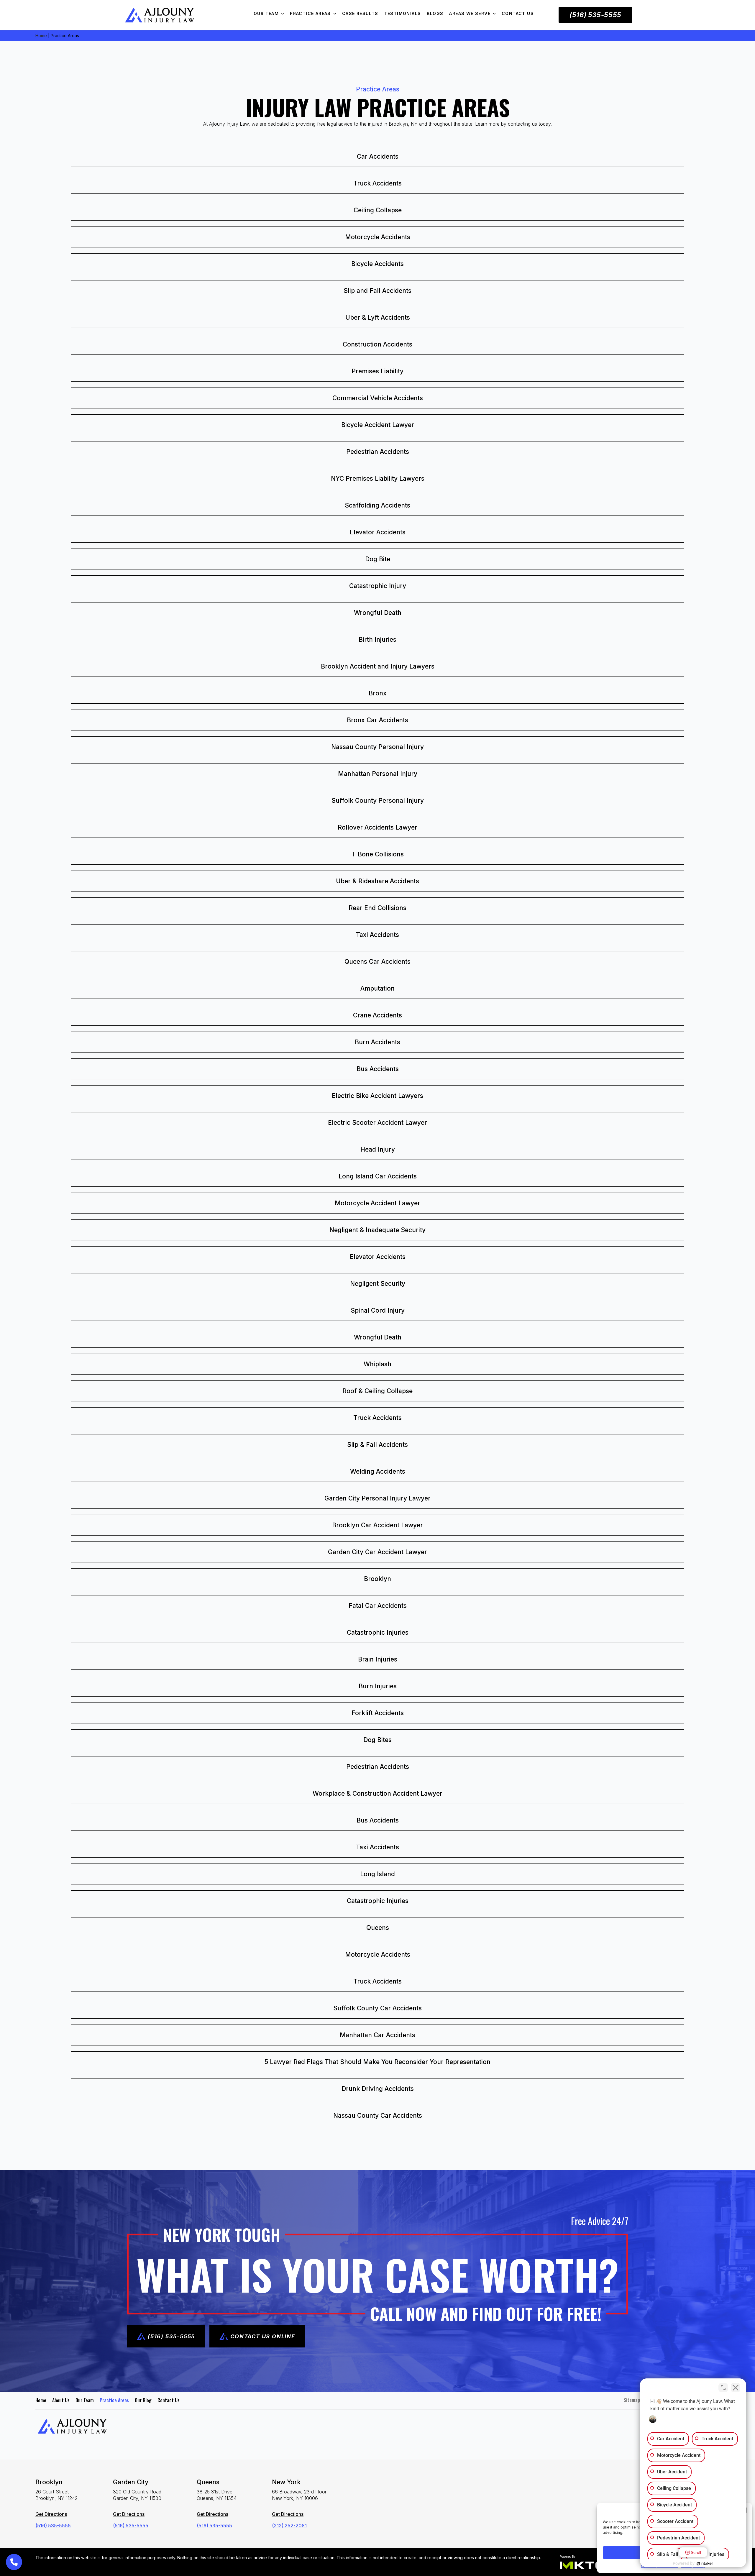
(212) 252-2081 (289, 2526)
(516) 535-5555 (53, 2526)
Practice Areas (310, 13)
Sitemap (632, 2400)
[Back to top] (740, 15)
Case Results (360, 13)
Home (41, 36)
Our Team (266, 13)
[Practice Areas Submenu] (337, 14)
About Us (61, 2400)
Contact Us (518, 13)
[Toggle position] (723, 2388)
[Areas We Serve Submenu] (496, 14)
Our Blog (143, 2400)
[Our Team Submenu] (284, 14)
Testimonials (403, 13)
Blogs (435, 13)
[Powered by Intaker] (705, 2564)
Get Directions (51, 2514)
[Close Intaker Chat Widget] (736, 2388)
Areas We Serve (470, 13)
